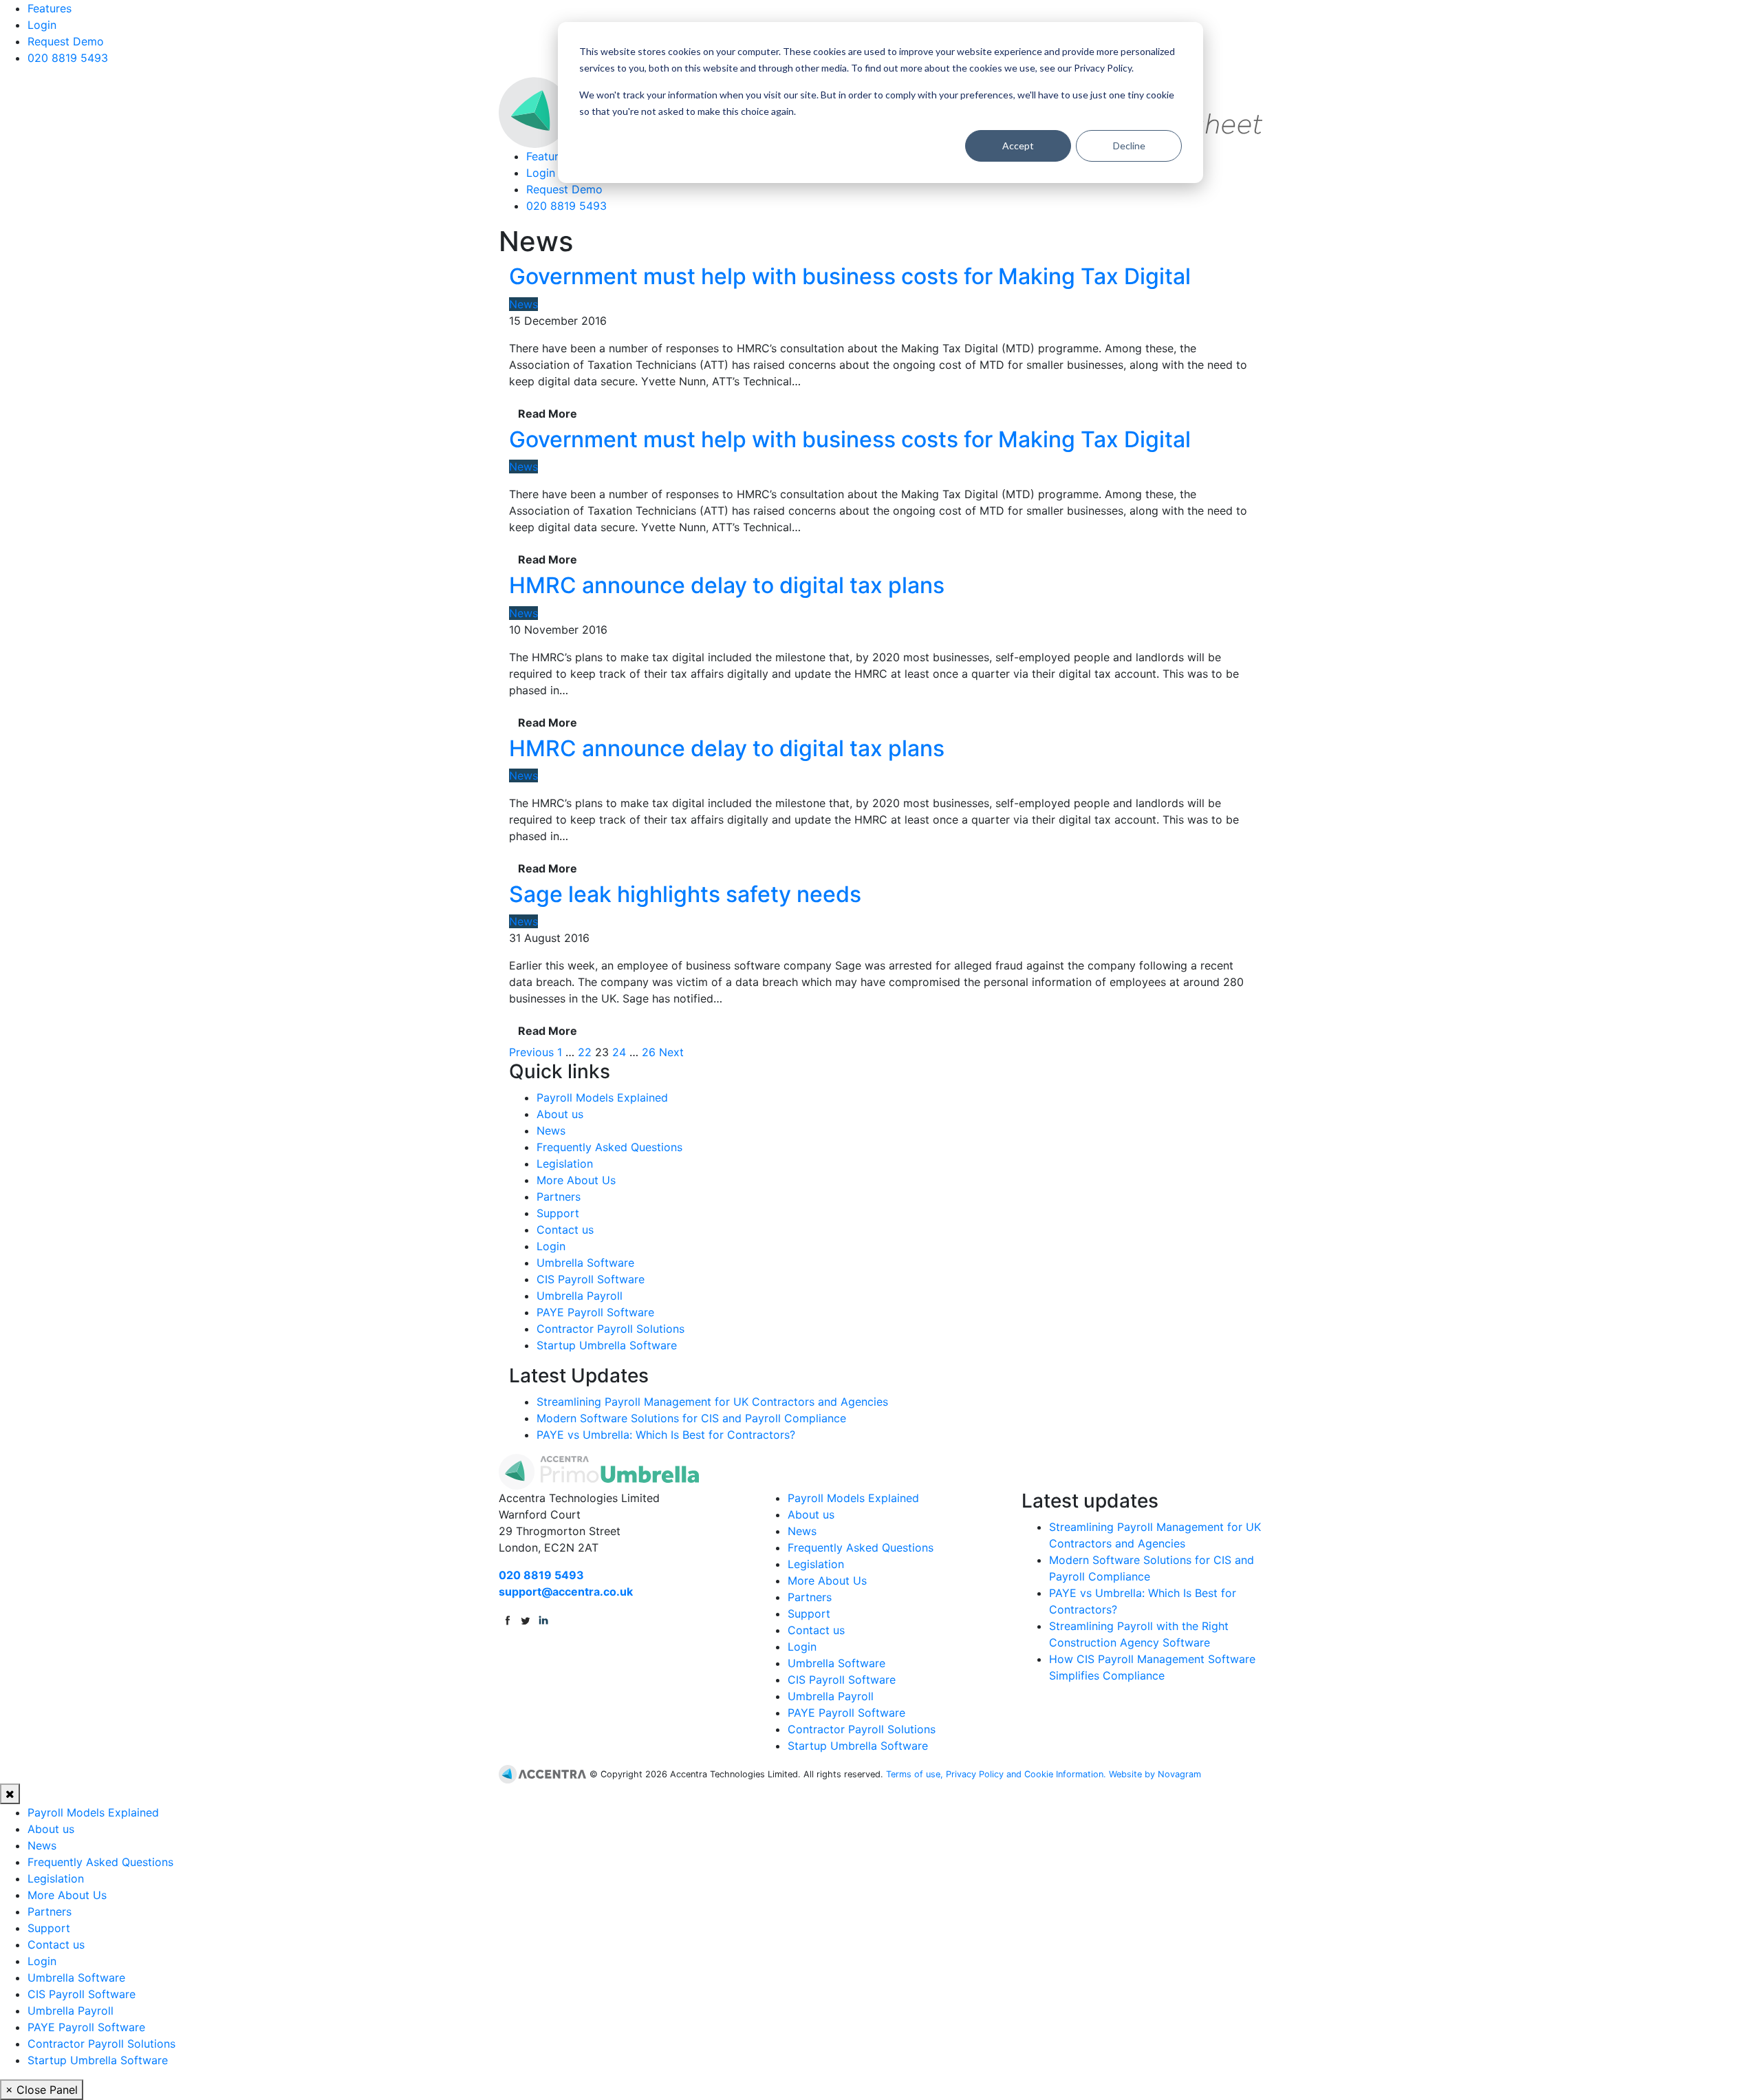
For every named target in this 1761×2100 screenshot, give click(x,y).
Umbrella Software (585, 1263)
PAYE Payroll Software (595, 1312)
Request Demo (66, 41)
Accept (1018, 146)
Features (50, 8)
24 (619, 1052)
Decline (1129, 146)
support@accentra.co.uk (566, 1592)
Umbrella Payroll (580, 1296)
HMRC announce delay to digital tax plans (727, 585)
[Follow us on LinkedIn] (543, 1619)
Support (558, 1213)
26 (649, 1052)
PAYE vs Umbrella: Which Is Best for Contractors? (666, 1435)
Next (671, 1052)
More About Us (576, 1180)
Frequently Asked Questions (609, 1147)
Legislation (565, 1164)
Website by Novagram (1155, 1774)
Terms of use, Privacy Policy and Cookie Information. (996, 1774)
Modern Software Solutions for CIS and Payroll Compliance (691, 1418)
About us (560, 1114)
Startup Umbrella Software (607, 1345)
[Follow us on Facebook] (508, 1619)
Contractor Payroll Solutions (611, 1329)
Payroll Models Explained (602, 1097)
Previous (531, 1052)
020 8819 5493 (68, 58)
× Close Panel (42, 2090)
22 (585, 1052)
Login (42, 25)
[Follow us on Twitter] (526, 1619)
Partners (559, 1197)
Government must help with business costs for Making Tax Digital (850, 276)
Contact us (565, 1230)
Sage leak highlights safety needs (685, 894)
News (523, 304)
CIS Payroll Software (591, 1279)
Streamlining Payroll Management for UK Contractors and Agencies (712, 1402)
